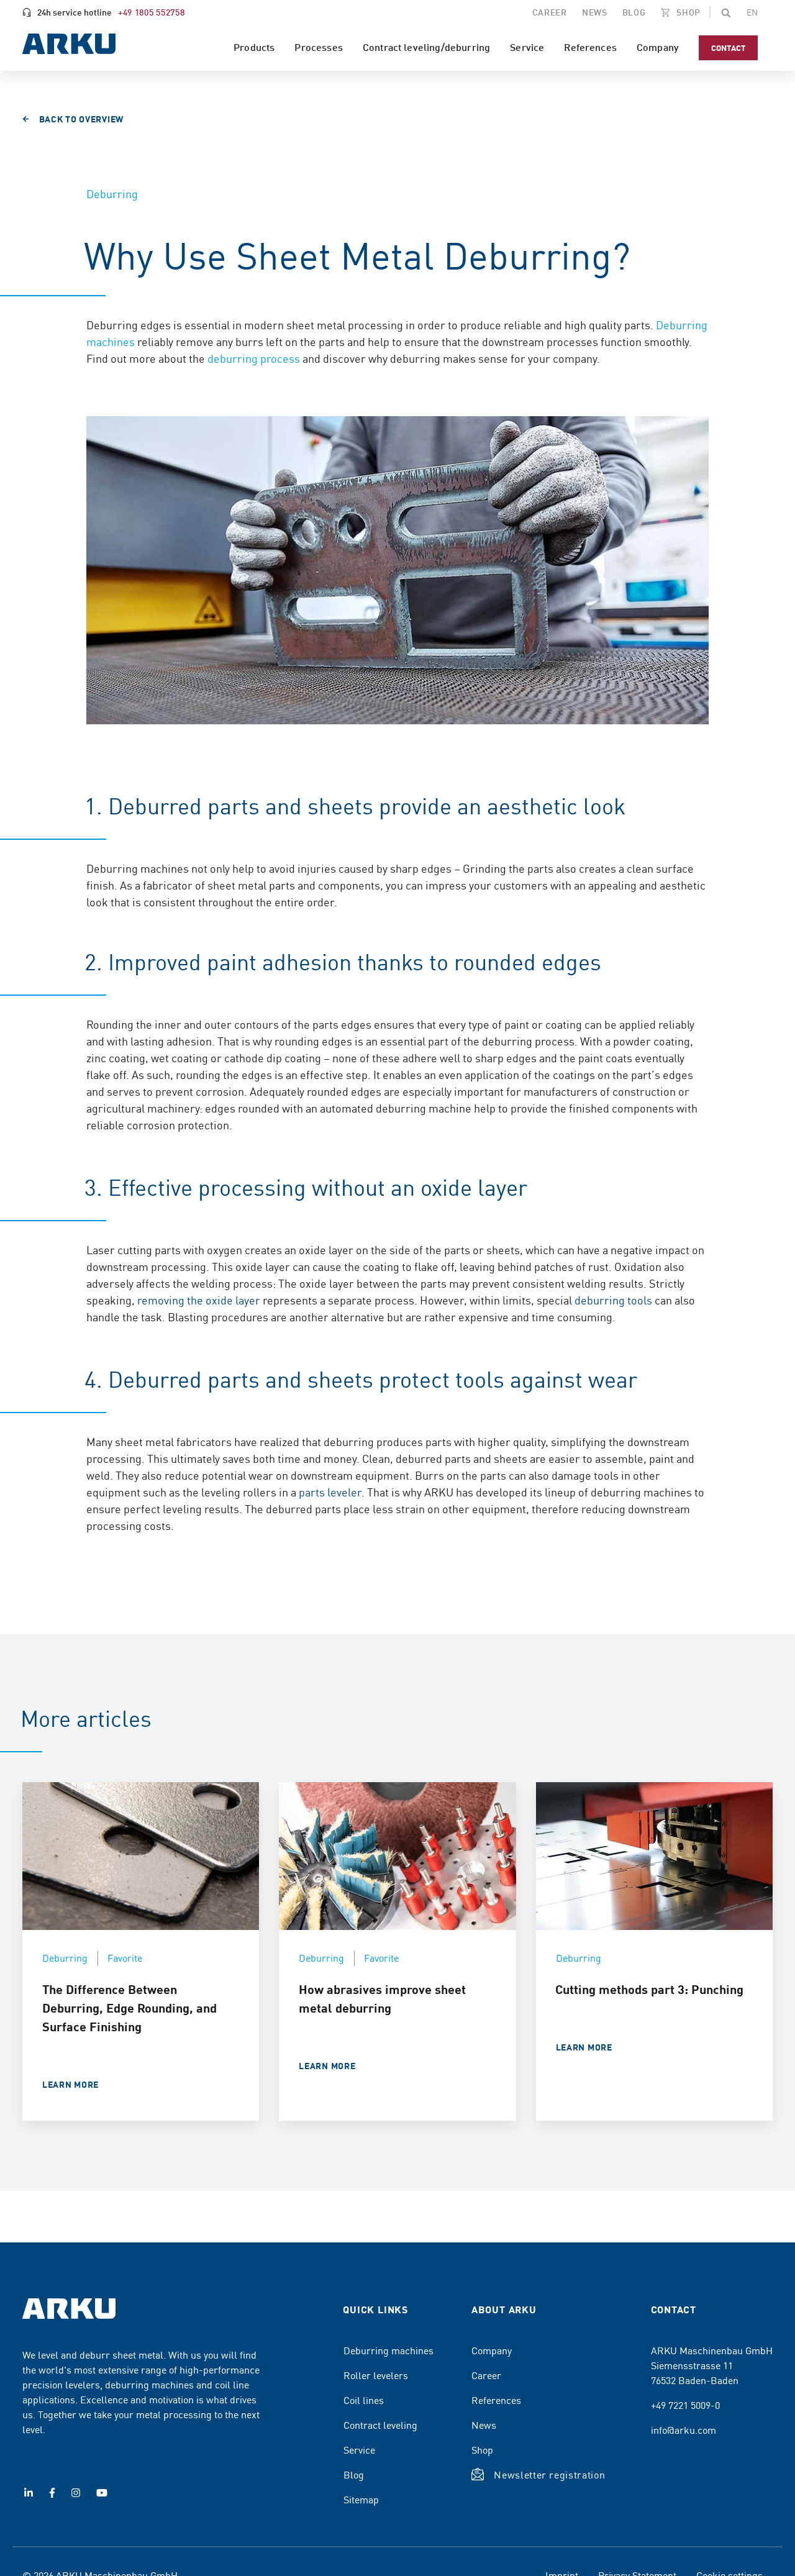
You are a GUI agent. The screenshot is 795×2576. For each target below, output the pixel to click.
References (496, 2400)
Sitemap (361, 2499)
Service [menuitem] (527, 47)
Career (486, 2375)
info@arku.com (684, 2429)
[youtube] (102, 2493)
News (484, 2424)
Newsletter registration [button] (549, 2474)
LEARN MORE (70, 2084)
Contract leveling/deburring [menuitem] (426, 47)
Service (359, 2449)
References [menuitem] (590, 47)
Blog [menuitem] (634, 12)
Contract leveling (380, 2424)
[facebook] (52, 2493)
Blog (354, 2474)
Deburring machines (388, 2350)
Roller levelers (376, 2375)
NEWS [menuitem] (595, 12)
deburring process (255, 358)
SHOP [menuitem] (688, 12)
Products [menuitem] (254, 47)
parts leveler (330, 1492)
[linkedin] (29, 2493)
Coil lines (364, 2400)
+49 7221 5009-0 (685, 2405)
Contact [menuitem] (728, 48)
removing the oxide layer (199, 1300)
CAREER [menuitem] (550, 12)
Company (492, 2350)
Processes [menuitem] (318, 47)
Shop (482, 2449)
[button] (726, 12)
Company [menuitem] (658, 47)
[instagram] (76, 2493)
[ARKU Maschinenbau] (69, 46)
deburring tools (613, 1300)
